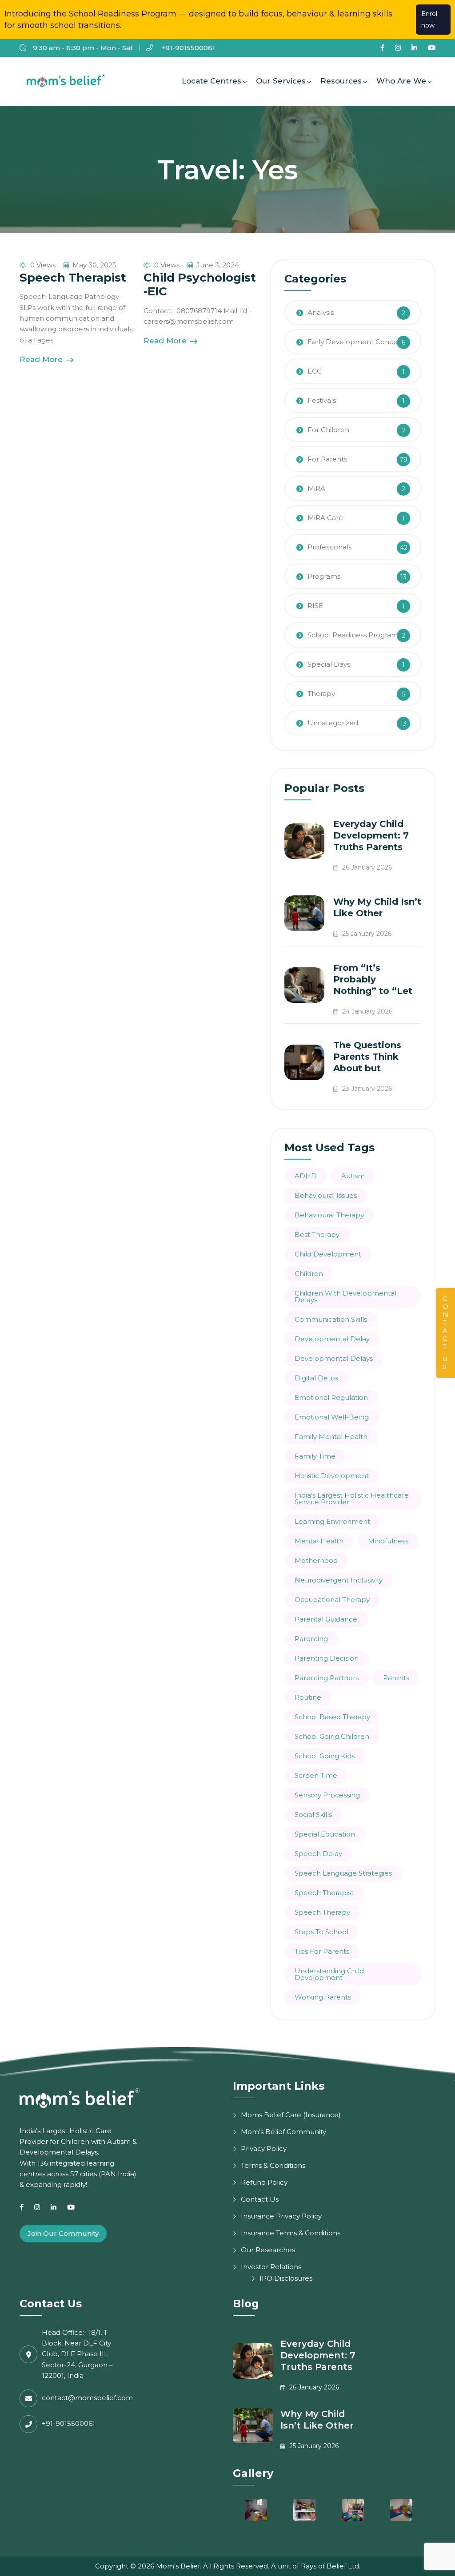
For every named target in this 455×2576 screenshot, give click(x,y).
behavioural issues (326, 1195)
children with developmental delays (345, 1296)
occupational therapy (332, 1600)
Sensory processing (327, 1795)
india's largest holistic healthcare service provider (352, 1499)
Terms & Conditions (273, 2165)
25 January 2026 (366, 934)
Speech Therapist (73, 278)
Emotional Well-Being (332, 1417)
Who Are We (401, 81)
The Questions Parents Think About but (367, 1057)
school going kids (325, 1756)
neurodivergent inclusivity (339, 1580)
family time (315, 1456)
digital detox (317, 1378)
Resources (341, 81)
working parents (323, 1997)
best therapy (317, 1234)
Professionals (329, 547)
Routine (308, 1697)
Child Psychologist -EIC (200, 284)
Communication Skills (331, 1319)
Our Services (281, 81)
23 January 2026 (366, 1089)
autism (353, 1176)
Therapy (321, 694)
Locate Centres (212, 81)
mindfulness (388, 1541)
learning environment (332, 1521)
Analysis (321, 312)
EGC (315, 371)
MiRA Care (325, 518)
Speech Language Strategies (343, 1873)
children (309, 1274)
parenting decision (327, 1658)
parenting (311, 1639)
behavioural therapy (329, 1215)
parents (396, 1678)
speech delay (318, 1854)
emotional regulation (331, 1397)
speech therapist (324, 1893)
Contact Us (260, 2199)
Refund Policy (264, 2182)
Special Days (329, 664)
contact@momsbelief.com (87, 2398)
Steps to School (321, 1932)
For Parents (327, 459)
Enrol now (429, 20)
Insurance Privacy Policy (281, 2216)
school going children (332, 1736)
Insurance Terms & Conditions (291, 2233)
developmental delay (332, 1339)
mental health (319, 1541)
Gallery (253, 2473)
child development (328, 1254)
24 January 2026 (366, 1011)
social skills (313, 1815)
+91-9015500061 (187, 48)
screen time (316, 1775)
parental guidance (326, 1619)
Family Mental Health (331, 1437)
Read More (42, 359)
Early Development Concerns (358, 342)
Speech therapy (322, 1912)
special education (325, 1834)
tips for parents (322, 1951)
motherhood (316, 1560)
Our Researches (268, 2250)
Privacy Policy (264, 2149)
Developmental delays (334, 1358)
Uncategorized (333, 723)
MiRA (316, 488)
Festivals (322, 400)
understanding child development (329, 1974)
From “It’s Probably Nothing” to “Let (373, 979)
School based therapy (332, 1717)
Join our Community (63, 2233)
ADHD (306, 1176)
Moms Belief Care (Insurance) (291, 2115)
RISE (315, 606)
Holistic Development (332, 1476)
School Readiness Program (353, 635)
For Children (328, 430)
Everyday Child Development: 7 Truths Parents (371, 835)
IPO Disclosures (286, 2278)
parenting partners (327, 1678)
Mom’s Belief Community (283, 2132)
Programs (324, 576)
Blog (246, 2304)
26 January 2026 (366, 867)
